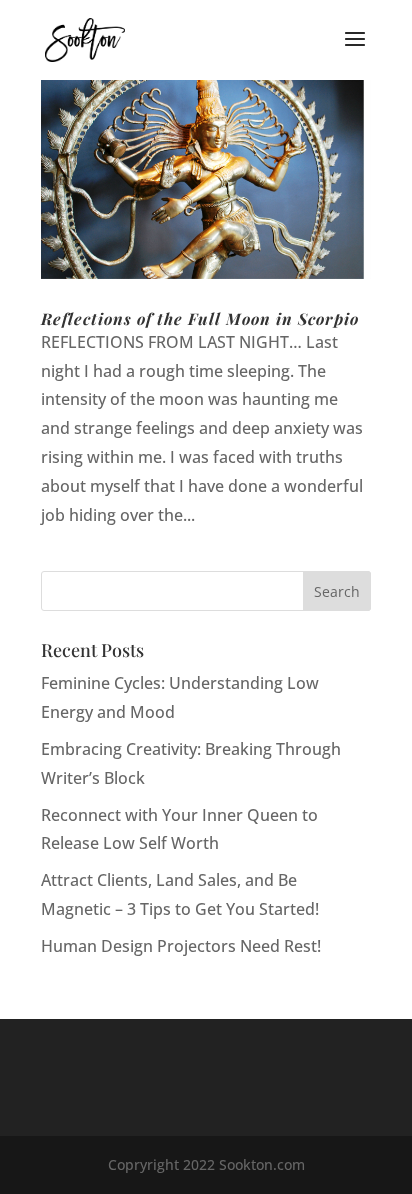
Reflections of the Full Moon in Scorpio (200, 318)
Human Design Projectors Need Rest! (181, 946)
